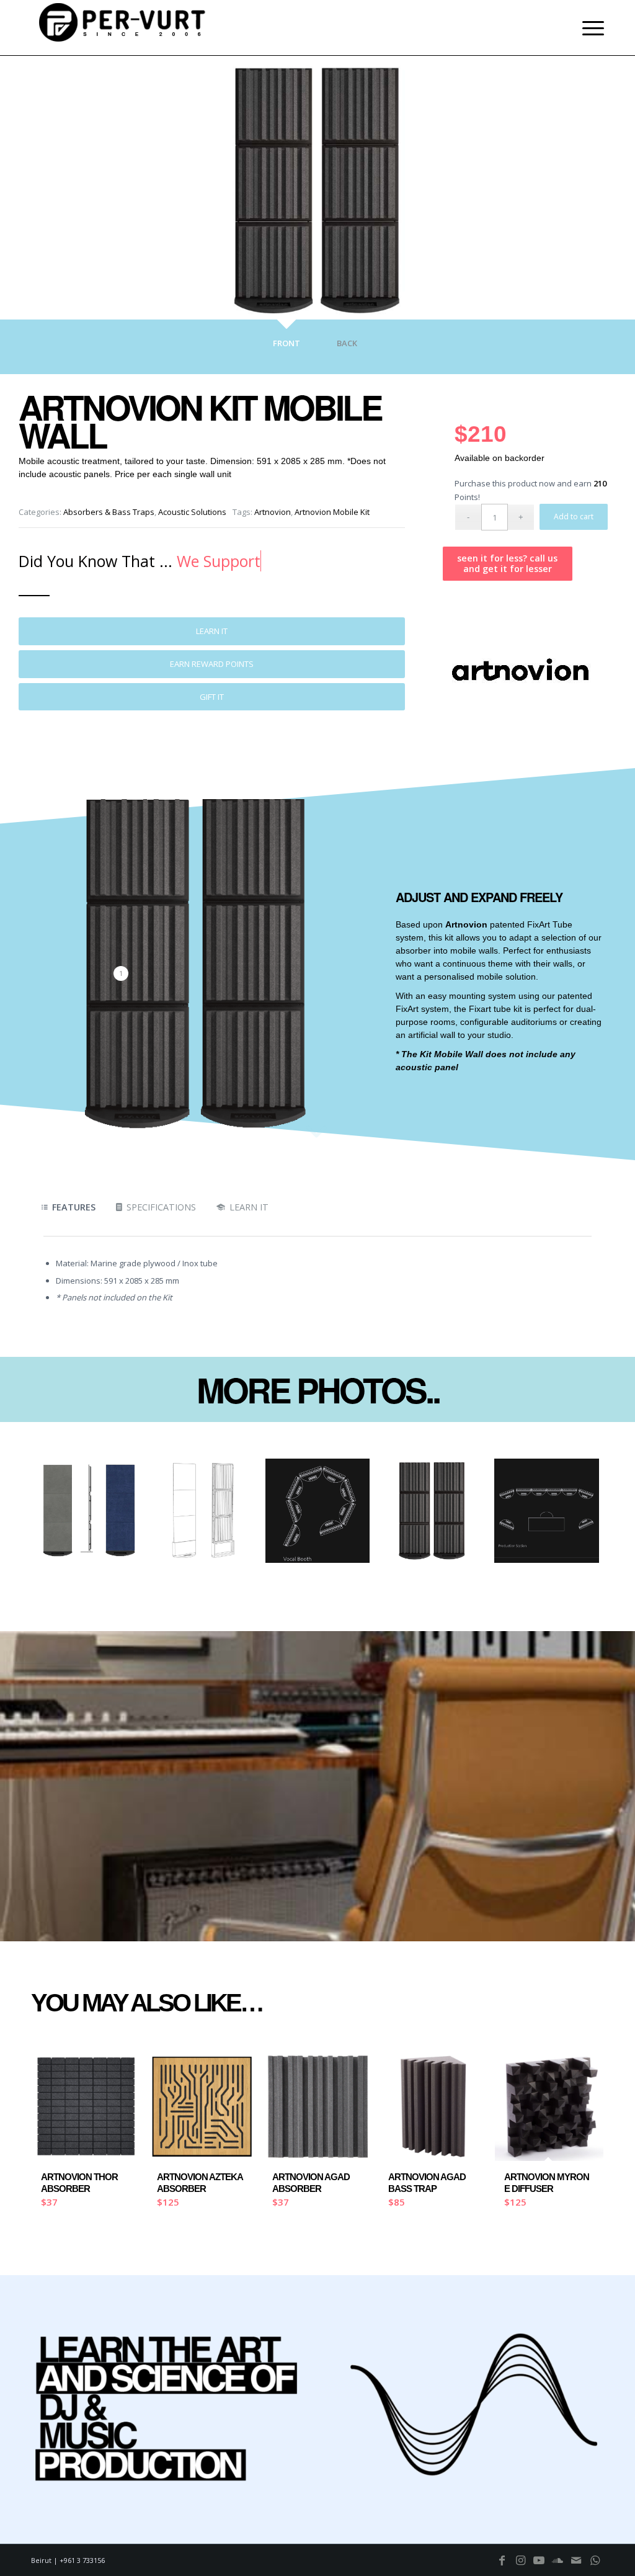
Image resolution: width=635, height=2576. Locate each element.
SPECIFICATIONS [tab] (161, 1207)
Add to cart (574, 517)
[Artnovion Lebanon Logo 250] (520, 671)
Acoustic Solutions (192, 512)
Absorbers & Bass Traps (109, 512)
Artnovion (273, 512)
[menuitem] (589, 28)
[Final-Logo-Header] (124, 28)
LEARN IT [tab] (249, 1207)
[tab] (286, 350)
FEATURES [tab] (74, 1207)
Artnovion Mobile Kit (332, 512)
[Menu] (589, 28)
